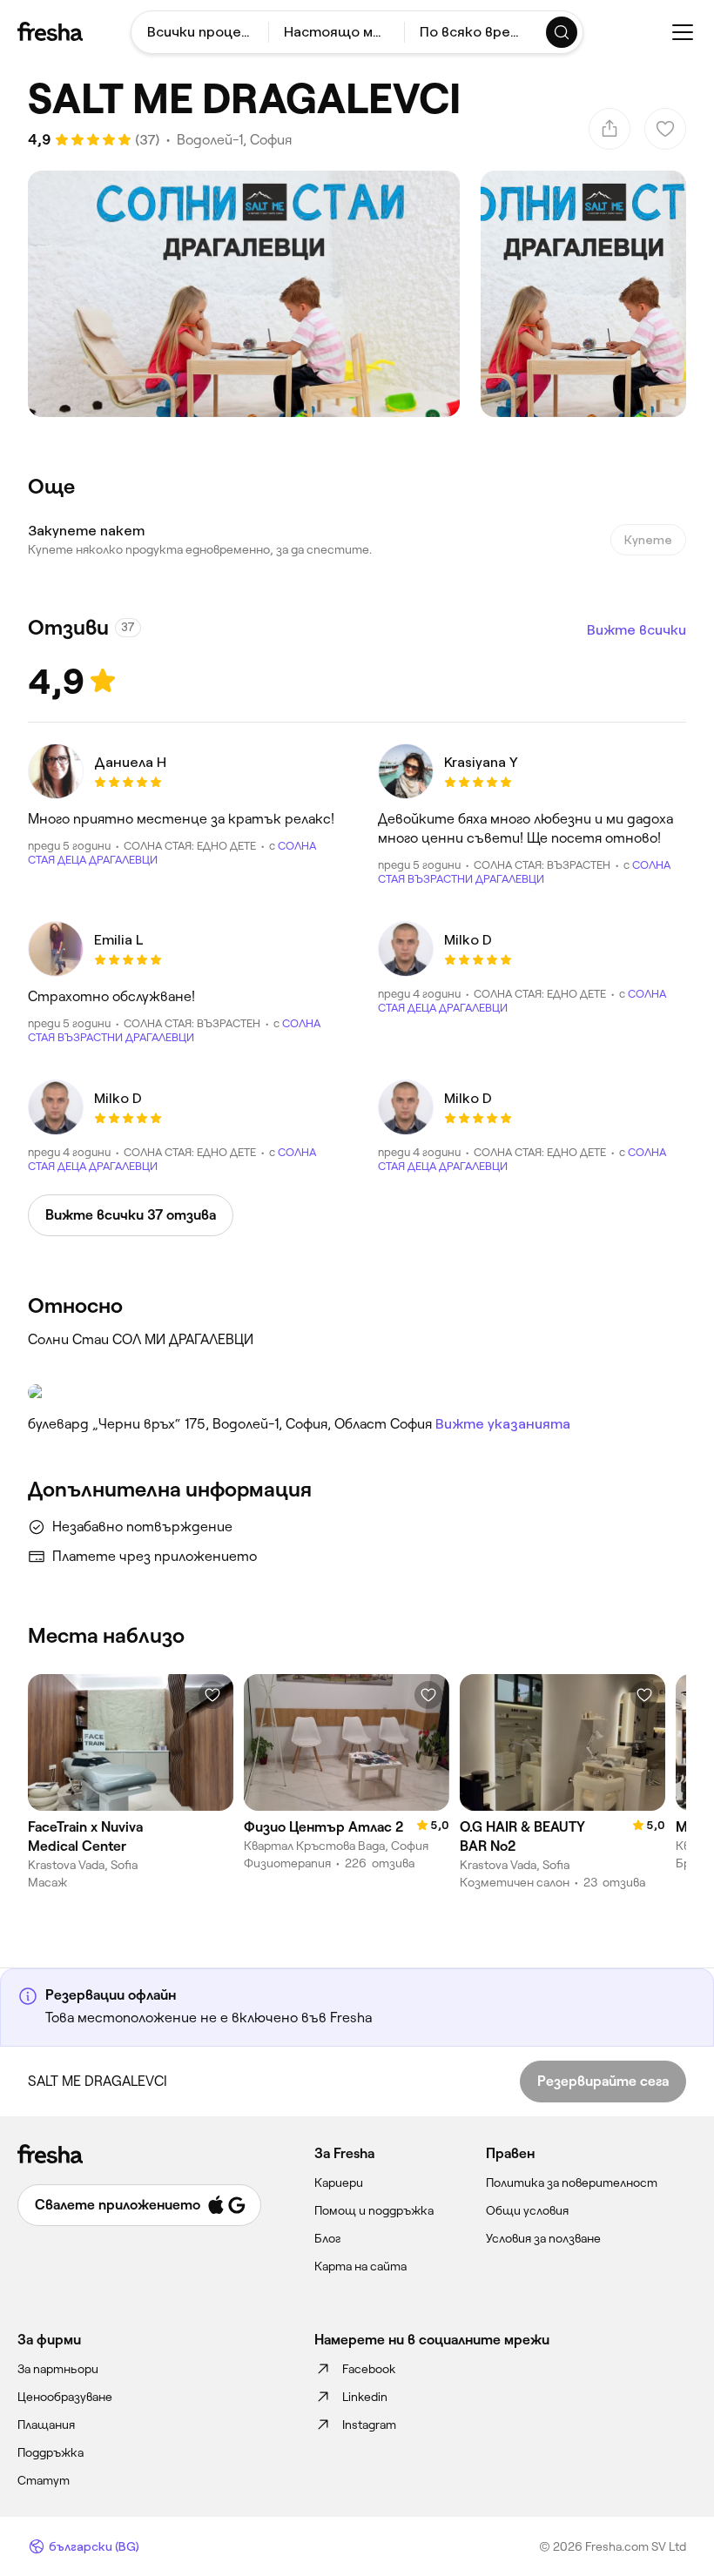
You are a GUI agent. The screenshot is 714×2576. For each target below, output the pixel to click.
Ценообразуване (65, 2397)
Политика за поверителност (572, 2183)
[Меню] (683, 32)
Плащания (46, 2425)
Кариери (339, 2183)
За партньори (58, 2369)
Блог (328, 2238)
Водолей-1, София (234, 140)
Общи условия (527, 2210)
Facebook (369, 2369)
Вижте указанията (503, 1424)
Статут (44, 2480)
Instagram (369, 2425)
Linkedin (365, 2397)
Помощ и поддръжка (374, 2210)
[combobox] (200, 32)
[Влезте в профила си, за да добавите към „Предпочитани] (212, 1695)
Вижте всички (637, 630)
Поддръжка (51, 2452)
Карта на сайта (360, 2266)
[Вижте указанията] (357, 1392)
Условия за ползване (543, 2238)
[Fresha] (50, 31)
